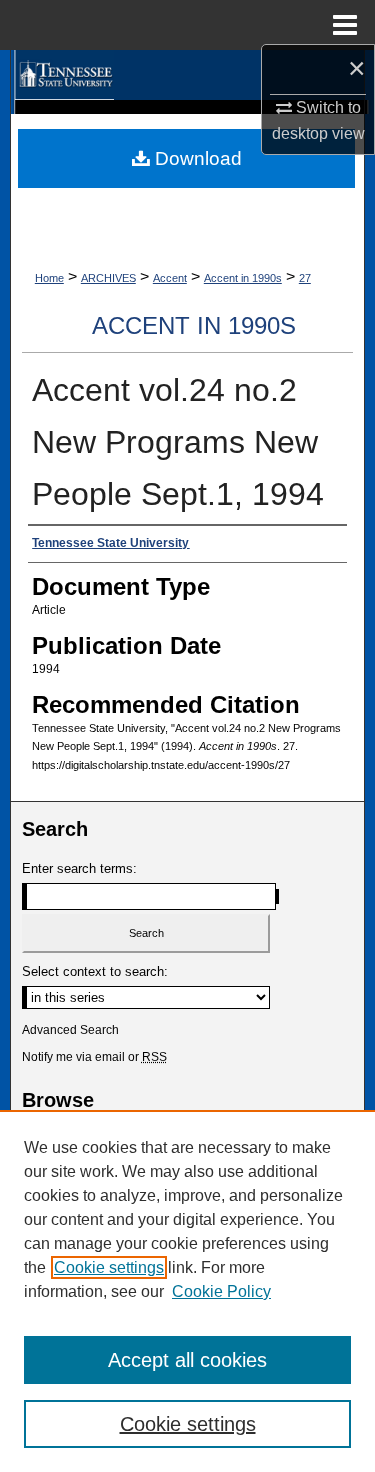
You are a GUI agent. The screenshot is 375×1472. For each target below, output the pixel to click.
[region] (187, 1291)
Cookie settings (109, 1267)
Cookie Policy (221, 1291)
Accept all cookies (187, 1360)
